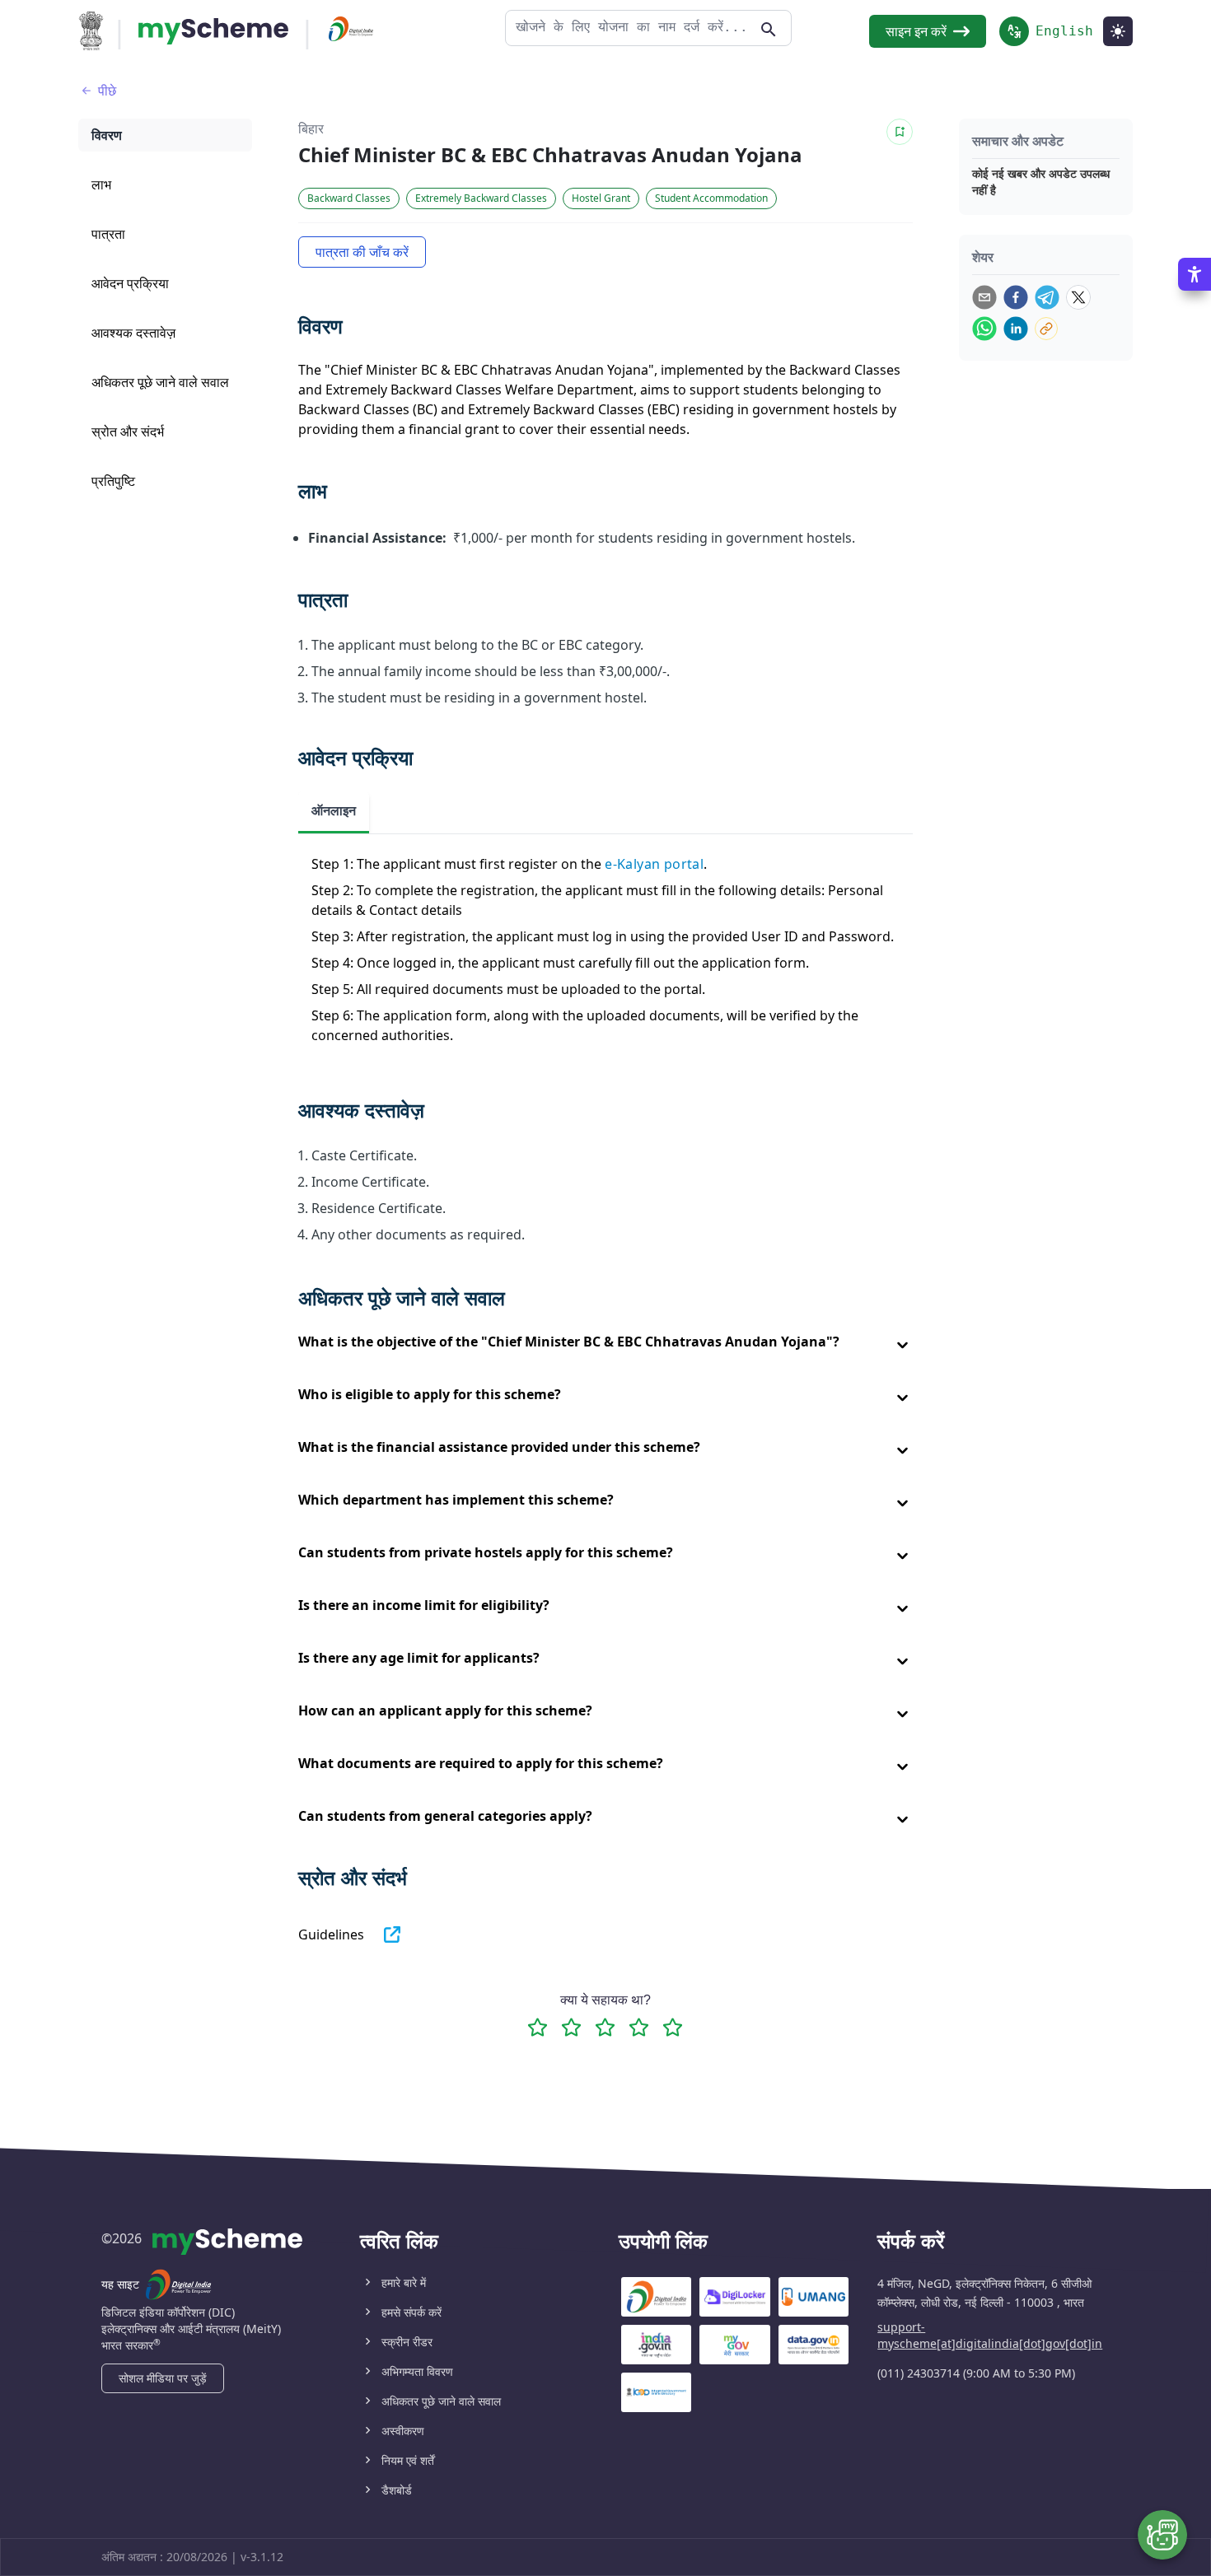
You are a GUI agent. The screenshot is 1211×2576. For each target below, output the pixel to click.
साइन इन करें (916, 31)
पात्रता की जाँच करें (362, 252)
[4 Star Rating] (639, 2027)
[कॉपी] (1046, 329)
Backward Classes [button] (349, 198)
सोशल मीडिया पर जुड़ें (163, 2378)
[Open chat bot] (1162, 2535)
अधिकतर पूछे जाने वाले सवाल (441, 2401)
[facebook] (1016, 297)
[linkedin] (1016, 329)
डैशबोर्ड (397, 2490)
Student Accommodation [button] (711, 198)
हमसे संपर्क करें (411, 2312)
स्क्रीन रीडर (407, 2342)
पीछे (107, 91)
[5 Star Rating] (673, 2027)
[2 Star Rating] (571, 2027)
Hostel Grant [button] (601, 198)
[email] (984, 297)
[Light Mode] (1118, 31)
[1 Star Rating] (538, 2027)
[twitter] (1078, 297)
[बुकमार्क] (900, 132)
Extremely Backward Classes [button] (481, 198)
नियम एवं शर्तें (408, 2460)
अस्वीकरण (403, 2431)
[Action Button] (213, 31)
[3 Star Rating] (605, 2027)
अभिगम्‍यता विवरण (417, 2371)
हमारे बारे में (404, 2282)
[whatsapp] (984, 329)
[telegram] (1047, 297)
